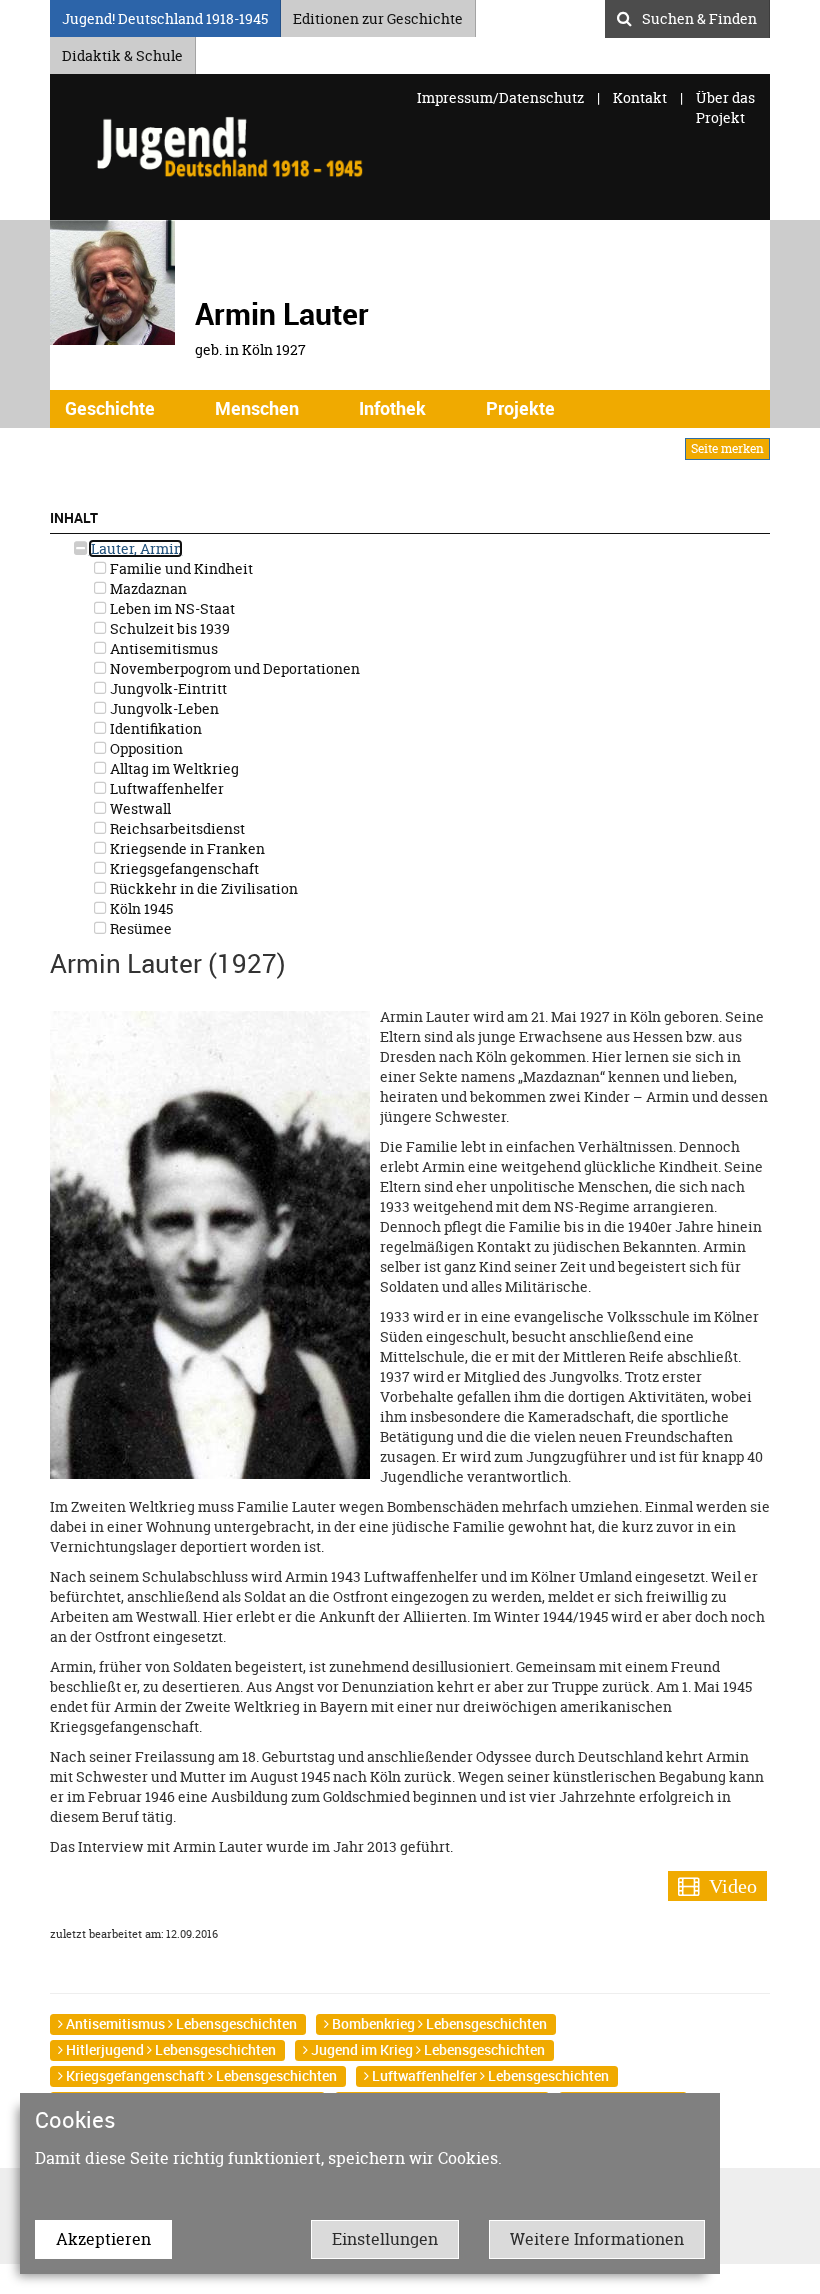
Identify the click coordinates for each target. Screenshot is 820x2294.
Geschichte (110, 408)
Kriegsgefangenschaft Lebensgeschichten (200, 2075)
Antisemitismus (162, 648)
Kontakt (640, 97)
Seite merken (727, 448)
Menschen (257, 408)
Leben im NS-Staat (171, 608)
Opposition (145, 748)
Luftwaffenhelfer (165, 788)
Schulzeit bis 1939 (168, 628)
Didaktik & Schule (122, 52)
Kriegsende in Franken (186, 848)
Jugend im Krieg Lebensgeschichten (426, 2049)
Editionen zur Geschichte (378, 15)
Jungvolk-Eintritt (167, 688)
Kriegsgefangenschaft (183, 868)
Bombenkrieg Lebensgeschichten (438, 2023)
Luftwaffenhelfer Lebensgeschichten (489, 2075)
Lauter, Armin (135, 548)
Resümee (139, 928)
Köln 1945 (140, 908)
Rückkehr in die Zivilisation (202, 888)
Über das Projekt (725, 107)
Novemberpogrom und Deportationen (233, 668)
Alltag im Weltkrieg (173, 768)
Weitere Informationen (597, 2239)
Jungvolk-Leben (163, 708)
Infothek (392, 408)
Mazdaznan (147, 588)
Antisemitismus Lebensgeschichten (180, 2023)
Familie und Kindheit (180, 568)
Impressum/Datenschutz (502, 97)
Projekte (520, 408)
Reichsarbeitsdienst (176, 828)
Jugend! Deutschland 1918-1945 (165, 15)
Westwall (139, 808)
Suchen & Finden (699, 16)
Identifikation (154, 728)
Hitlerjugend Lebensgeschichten (169, 2049)
